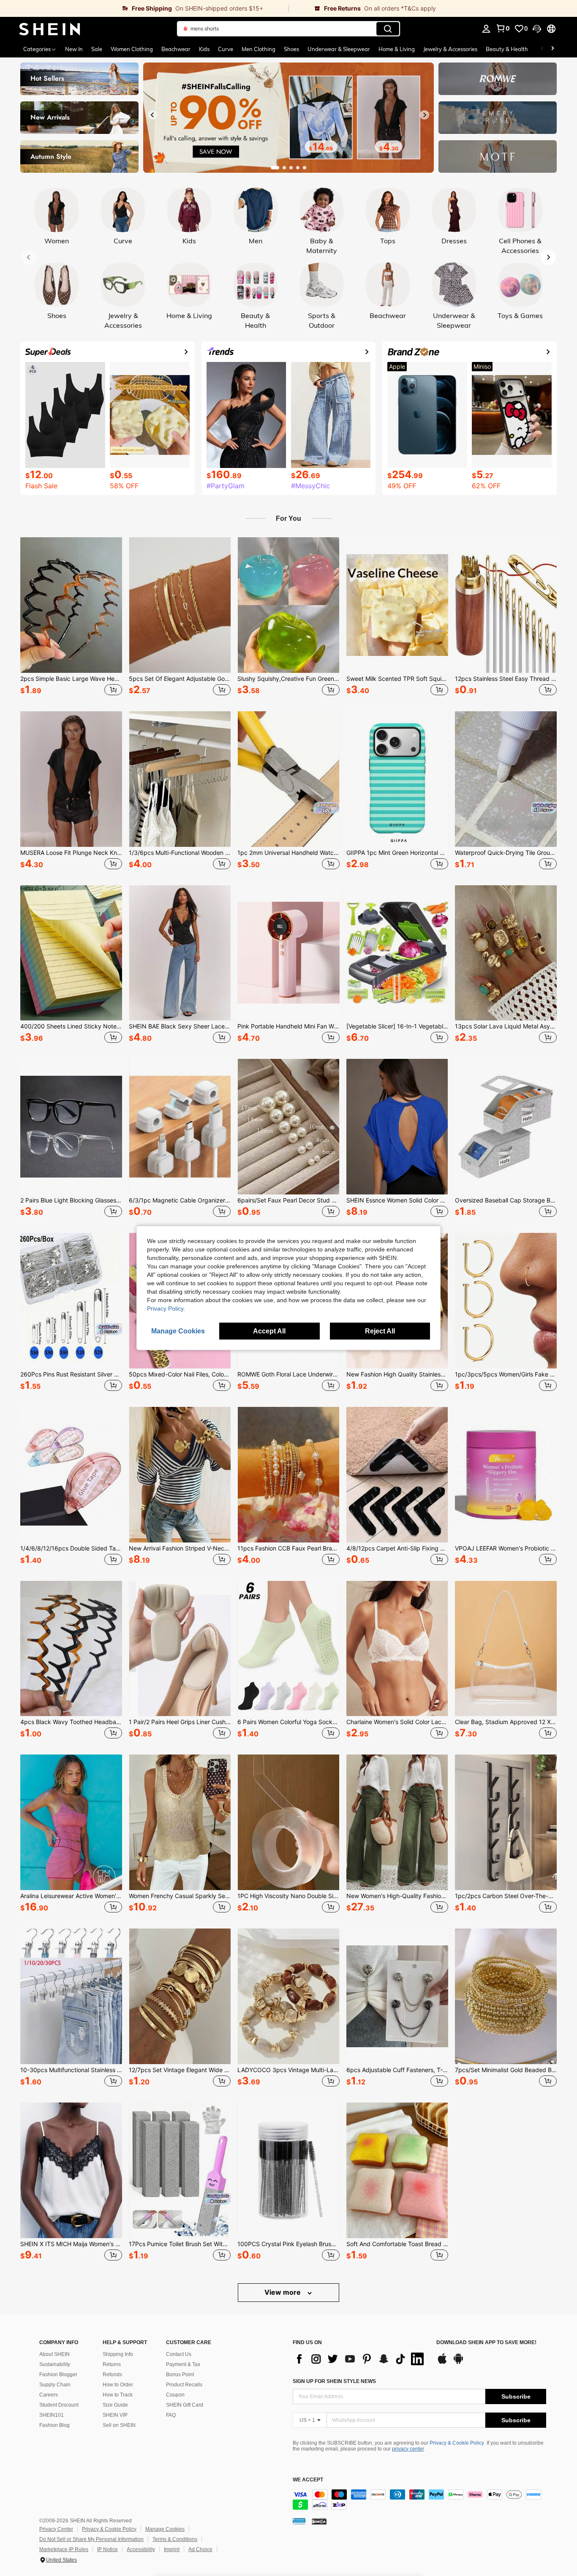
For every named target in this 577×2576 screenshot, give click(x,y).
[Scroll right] (553, 49)
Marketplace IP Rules (64, 2549)
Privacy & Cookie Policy (457, 2443)
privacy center (408, 2449)
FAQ (171, 2415)
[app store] (442, 2363)
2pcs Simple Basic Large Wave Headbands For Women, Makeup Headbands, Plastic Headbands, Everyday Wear (71, 679)
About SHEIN (54, 2354)
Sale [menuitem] (97, 49)
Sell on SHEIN (119, 2425)
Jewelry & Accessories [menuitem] (450, 49)
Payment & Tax (183, 2364)
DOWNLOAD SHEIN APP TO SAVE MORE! (486, 2343)
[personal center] (486, 29)
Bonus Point (180, 2375)
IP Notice (108, 2549)
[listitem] (71, 617)
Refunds (112, 2375)
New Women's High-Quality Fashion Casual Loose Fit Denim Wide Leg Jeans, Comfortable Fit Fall (397, 1896)
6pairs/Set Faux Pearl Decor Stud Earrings (288, 1200)
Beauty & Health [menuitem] (507, 49)
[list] (360, 2359)
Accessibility (141, 2549)
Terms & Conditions (175, 2539)
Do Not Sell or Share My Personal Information (91, 2539)
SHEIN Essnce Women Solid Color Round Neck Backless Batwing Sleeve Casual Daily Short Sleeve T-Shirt (397, 1200)
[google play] (458, 2363)
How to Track (118, 2395)
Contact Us (179, 2354)
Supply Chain (55, 2385)
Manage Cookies (165, 2529)
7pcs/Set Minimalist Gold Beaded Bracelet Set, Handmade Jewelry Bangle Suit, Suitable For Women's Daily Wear (506, 2070)
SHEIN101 (52, 2415)
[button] (537, 29)
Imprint (172, 2549)
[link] (144, 8)
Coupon (175, 2395)
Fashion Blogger (58, 2375)
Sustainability (55, 2364)
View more (283, 2292)
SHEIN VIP (115, 2415)
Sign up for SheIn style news (334, 2381)
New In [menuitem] (74, 49)
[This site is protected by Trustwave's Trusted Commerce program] (299, 2521)
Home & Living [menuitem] (397, 49)
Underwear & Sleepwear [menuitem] (339, 49)
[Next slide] (425, 115)
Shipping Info (118, 2354)
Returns (112, 2364)
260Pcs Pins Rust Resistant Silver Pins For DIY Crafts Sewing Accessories (71, 1374)
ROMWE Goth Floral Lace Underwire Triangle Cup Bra (288, 1374)
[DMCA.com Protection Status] (319, 2521)
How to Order (118, 2385)
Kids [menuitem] (204, 49)
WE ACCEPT (308, 2480)
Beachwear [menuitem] (176, 49)
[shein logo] (50, 29)
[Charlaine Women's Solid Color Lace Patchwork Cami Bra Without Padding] (397, 1649)
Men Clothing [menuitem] (259, 49)
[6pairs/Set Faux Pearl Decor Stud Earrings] (288, 1127)
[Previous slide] (152, 115)
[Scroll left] (542, 49)
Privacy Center (56, 2529)
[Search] (388, 29)
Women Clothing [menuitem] (132, 49)
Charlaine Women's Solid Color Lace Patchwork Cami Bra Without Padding (397, 1722)
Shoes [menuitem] (291, 49)
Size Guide (115, 2405)
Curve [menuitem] (226, 49)
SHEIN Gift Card (185, 2405)
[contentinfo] (419, 2500)
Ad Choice (200, 2549)
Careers (49, 2395)
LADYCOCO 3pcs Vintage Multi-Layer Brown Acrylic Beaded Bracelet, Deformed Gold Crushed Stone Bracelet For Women (288, 2070)
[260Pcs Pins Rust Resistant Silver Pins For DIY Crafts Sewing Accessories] (71, 1301)
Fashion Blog (54, 2425)
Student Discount (59, 2405)
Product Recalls (184, 2385)
